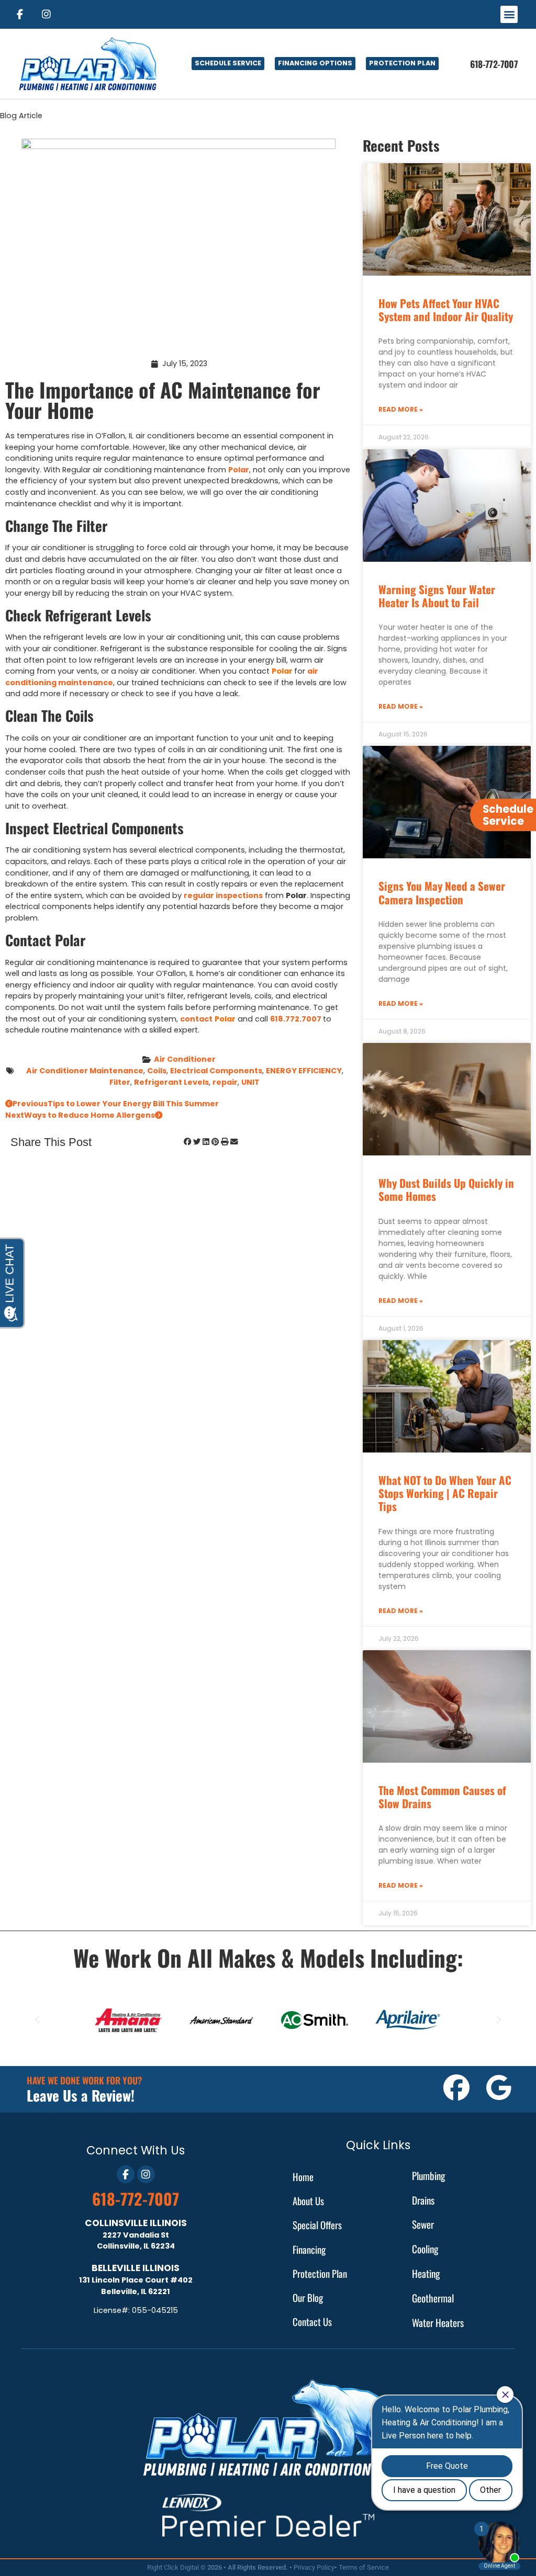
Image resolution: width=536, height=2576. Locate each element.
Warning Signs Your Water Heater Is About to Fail (437, 596)
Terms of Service (364, 2567)
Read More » (401, 409)
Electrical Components (216, 1071)
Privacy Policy (314, 2567)
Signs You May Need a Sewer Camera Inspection (442, 892)
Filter (120, 1082)
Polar (239, 470)
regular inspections (223, 895)
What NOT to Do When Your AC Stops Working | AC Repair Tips (445, 1493)
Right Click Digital (173, 2567)
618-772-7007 (136, 2199)
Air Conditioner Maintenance (85, 1071)
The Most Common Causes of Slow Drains (442, 1797)
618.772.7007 (296, 1019)
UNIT (250, 1082)
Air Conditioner (185, 1059)
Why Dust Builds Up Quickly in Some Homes (446, 1189)
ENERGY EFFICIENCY (304, 1071)
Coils (157, 1071)
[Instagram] (47, 14)
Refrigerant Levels (171, 1082)
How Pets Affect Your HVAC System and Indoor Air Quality (446, 310)
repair (225, 1082)
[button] (509, 14)
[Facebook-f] (19, 14)
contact (196, 1019)
